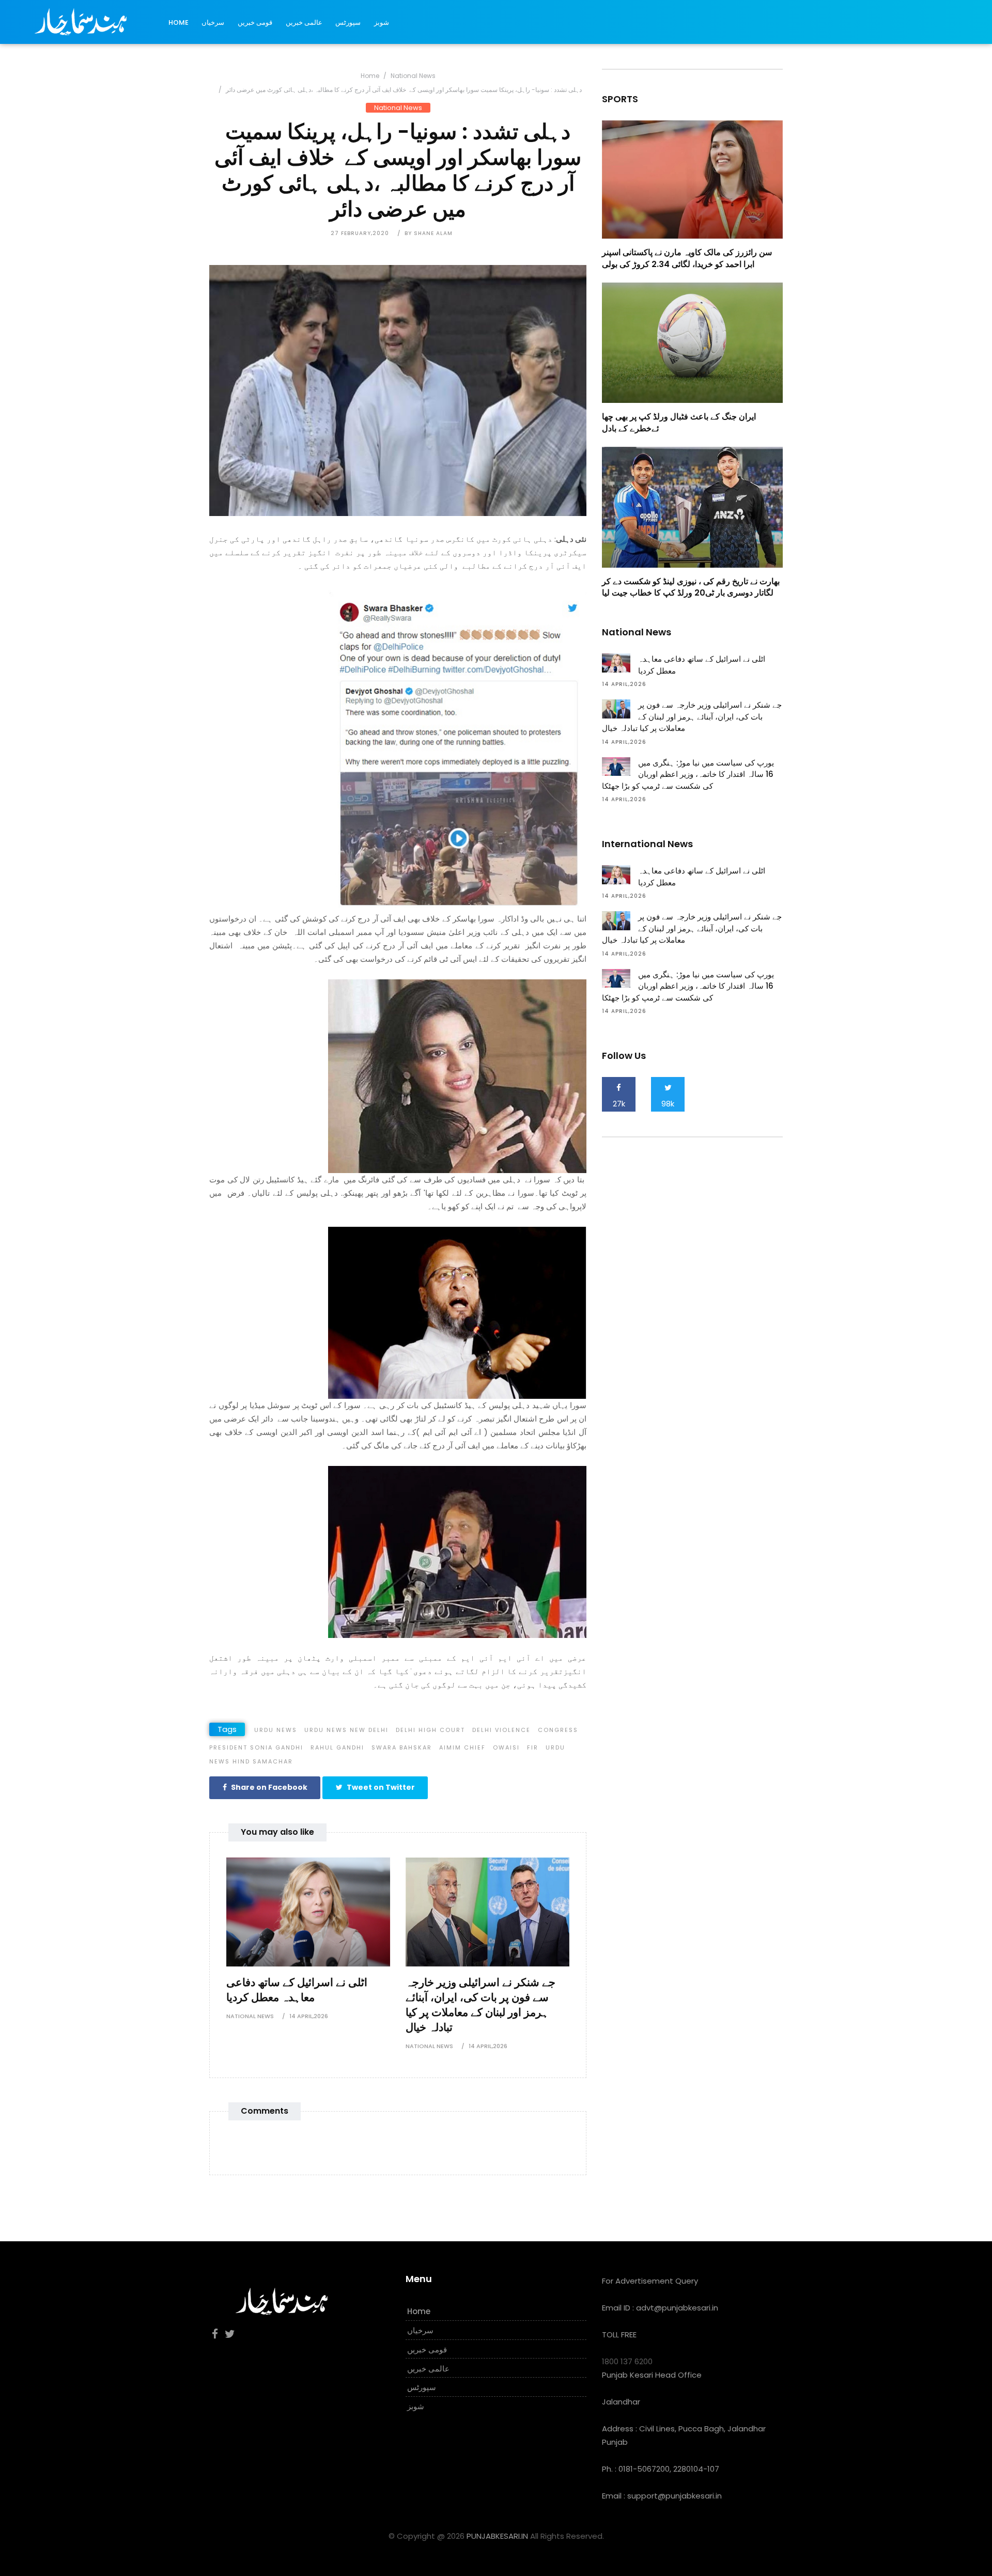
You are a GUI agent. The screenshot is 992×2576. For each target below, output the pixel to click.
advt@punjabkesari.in (677, 2308)
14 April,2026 (309, 2016)
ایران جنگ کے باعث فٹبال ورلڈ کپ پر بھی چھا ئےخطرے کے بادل (679, 422)
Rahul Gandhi (337, 1747)
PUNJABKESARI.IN (497, 2536)
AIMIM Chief (462, 1747)
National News (413, 76)
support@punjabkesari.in (675, 2496)
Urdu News (276, 1730)
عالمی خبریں (304, 22)
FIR (533, 1747)
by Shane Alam (429, 233)
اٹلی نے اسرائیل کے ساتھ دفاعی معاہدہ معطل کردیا (297, 1990)
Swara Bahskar (402, 1747)
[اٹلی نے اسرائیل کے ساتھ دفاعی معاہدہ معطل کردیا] (308, 1911)
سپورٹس (348, 22)
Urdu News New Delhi (346, 1730)
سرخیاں (213, 22)
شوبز (382, 22)
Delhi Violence (501, 1730)
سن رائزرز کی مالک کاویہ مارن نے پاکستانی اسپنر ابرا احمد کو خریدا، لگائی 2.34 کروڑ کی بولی (687, 258)
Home (179, 22)
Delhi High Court (430, 1730)
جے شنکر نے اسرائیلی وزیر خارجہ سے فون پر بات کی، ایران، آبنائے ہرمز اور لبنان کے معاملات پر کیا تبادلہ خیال (481, 2005)
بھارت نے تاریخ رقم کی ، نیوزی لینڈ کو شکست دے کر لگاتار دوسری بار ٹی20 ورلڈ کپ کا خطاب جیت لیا (691, 587)
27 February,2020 (360, 233)
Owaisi (506, 1747)
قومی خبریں (255, 22)
